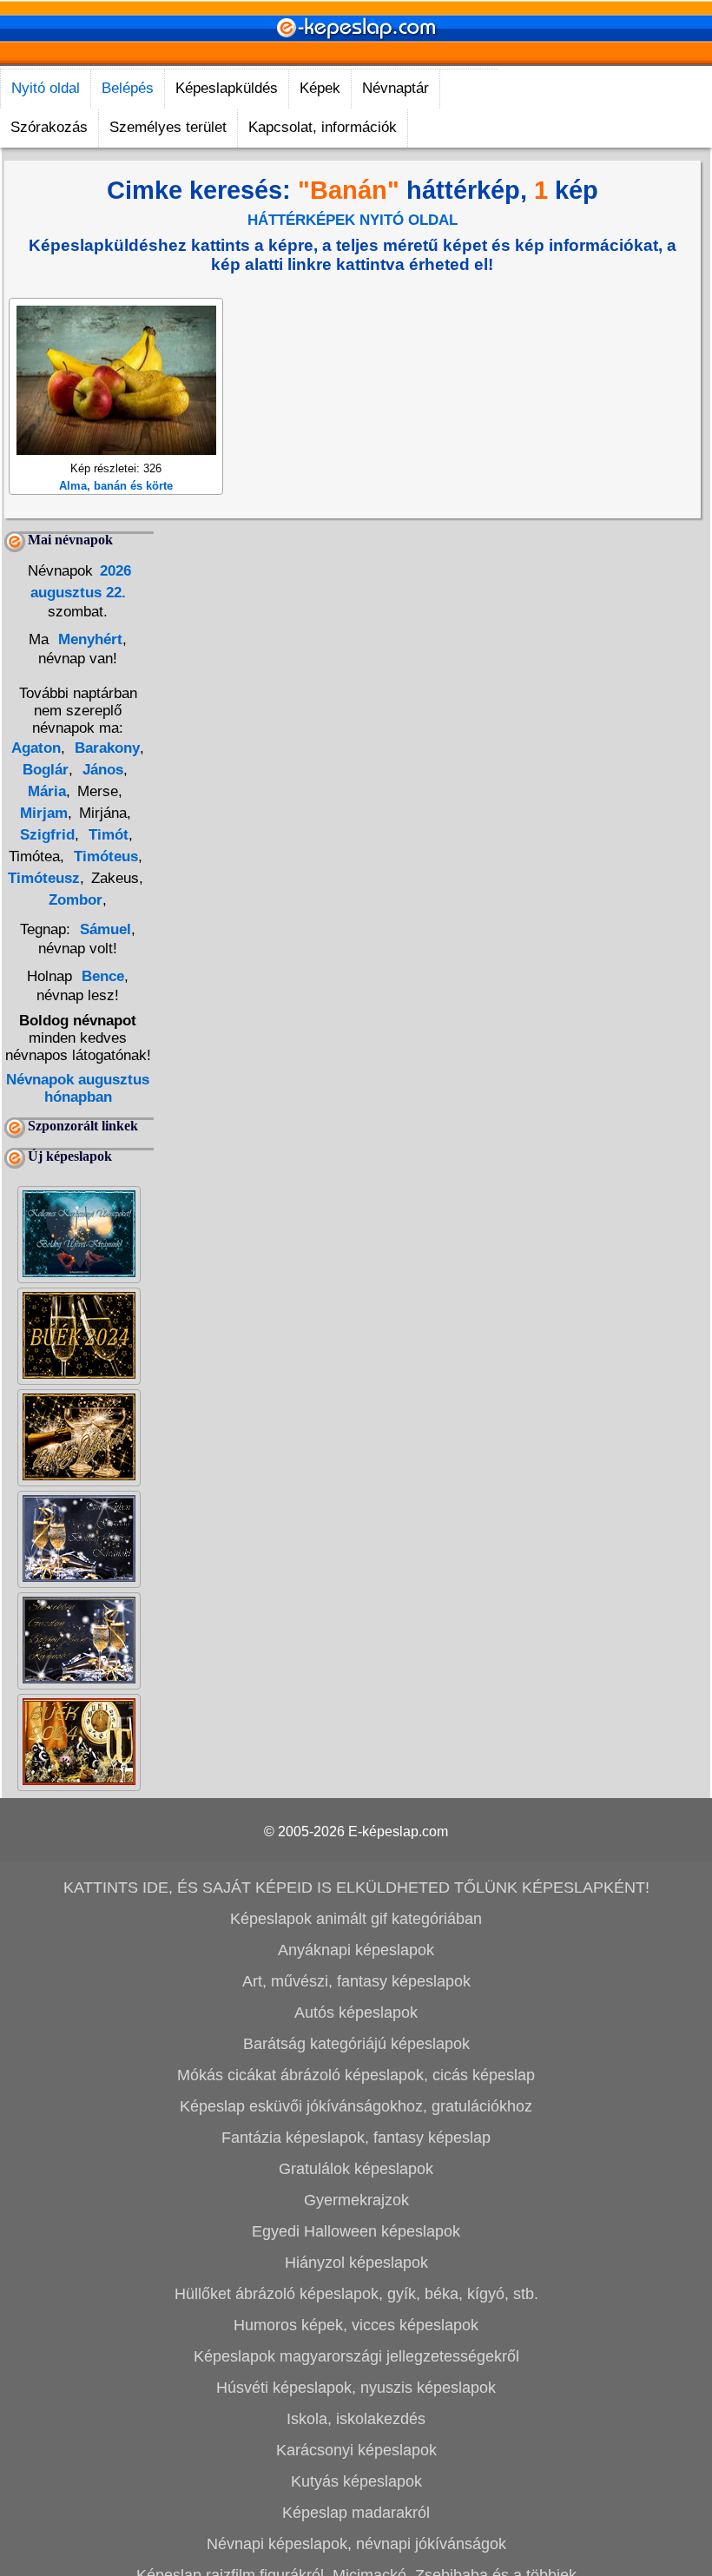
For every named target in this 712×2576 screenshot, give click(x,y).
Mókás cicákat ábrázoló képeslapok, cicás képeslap (356, 2075)
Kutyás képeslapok (356, 2481)
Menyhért (88, 639)
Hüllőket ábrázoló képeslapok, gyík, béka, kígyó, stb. (356, 2294)
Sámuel (105, 929)
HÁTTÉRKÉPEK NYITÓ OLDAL (353, 220)
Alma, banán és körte (116, 486)
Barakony (105, 748)
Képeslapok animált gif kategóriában (356, 1919)
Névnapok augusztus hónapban (78, 1088)
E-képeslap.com (398, 1832)
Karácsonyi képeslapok (356, 2450)
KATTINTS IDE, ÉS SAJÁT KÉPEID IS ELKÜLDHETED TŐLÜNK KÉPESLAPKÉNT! (356, 1888)
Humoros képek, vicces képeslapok (356, 2325)
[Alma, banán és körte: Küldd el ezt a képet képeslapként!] (116, 450)
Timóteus (104, 856)
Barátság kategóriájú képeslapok (356, 2044)
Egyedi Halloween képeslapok (356, 2231)
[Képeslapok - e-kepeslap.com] (356, 59)
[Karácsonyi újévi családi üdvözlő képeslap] (79, 1272)
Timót (106, 835)
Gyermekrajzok (356, 2200)
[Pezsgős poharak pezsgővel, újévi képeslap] (79, 1476)
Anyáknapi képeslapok (356, 1950)
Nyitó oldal (46, 88)
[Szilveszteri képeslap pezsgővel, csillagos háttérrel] (79, 1679)
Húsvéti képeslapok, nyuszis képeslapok (356, 2388)
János (101, 770)
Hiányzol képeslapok (356, 2263)
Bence (103, 976)
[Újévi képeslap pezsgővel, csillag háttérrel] (79, 1577)
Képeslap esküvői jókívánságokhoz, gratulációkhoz (356, 2106)
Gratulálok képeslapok (356, 2169)
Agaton (36, 748)
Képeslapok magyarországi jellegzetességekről (356, 2356)
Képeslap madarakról (356, 2513)
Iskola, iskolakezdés (356, 2419)
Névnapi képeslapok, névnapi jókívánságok (356, 2544)
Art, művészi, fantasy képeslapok (356, 1981)
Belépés (128, 88)
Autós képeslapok (356, 2013)
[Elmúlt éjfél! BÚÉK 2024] (79, 1780)
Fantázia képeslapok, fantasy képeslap (356, 2138)
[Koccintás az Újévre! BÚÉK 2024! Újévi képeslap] (79, 1374)
